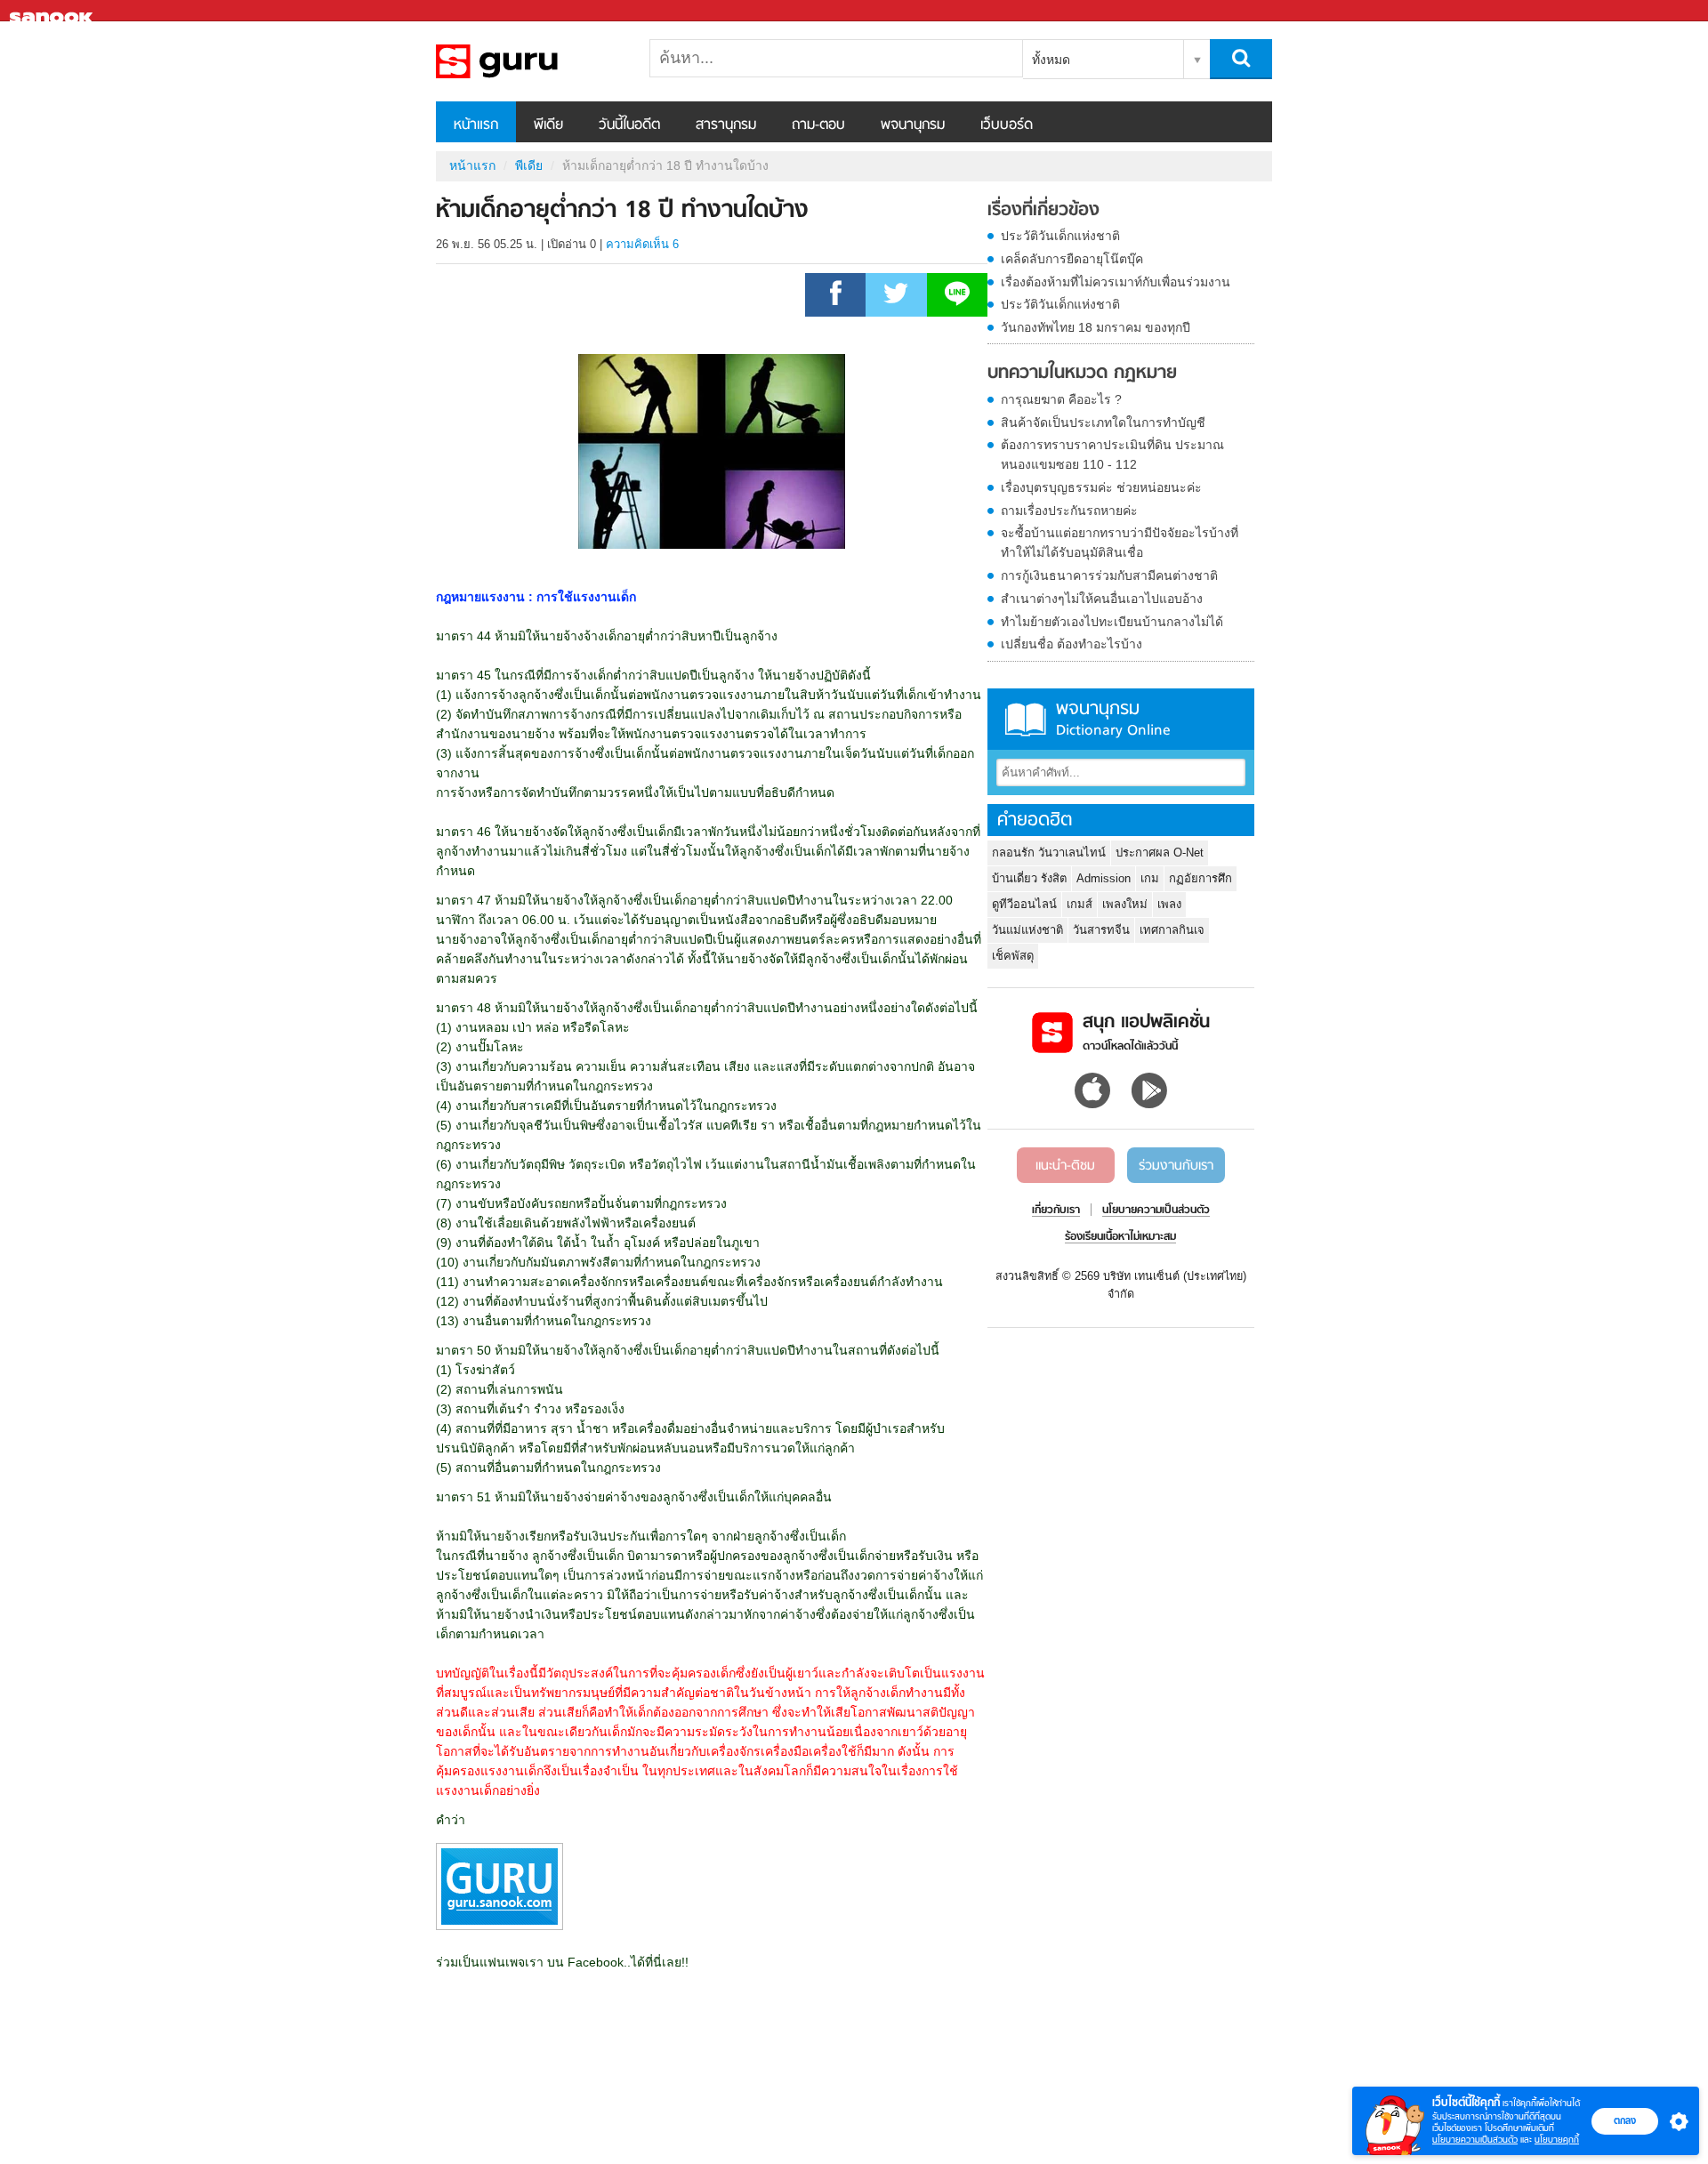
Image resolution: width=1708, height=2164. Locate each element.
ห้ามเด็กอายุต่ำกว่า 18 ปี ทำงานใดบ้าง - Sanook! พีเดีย (529, 61)
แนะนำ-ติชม (1065, 1166)
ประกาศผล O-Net (1160, 853)
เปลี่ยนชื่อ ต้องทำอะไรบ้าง (1072, 644)
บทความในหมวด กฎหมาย (1082, 374)
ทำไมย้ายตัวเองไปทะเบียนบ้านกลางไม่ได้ (1112, 622)
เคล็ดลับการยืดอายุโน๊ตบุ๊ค (1072, 259)
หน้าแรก (476, 125)
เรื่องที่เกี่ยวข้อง (1043, 211)
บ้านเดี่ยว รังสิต (1029, 878)
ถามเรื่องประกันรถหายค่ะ (1069, 511)
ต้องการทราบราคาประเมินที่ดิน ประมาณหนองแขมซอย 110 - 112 (1112, 455)
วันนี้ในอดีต (629, 125)
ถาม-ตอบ (818, 125)
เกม (1150, 878)
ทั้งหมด (1051, 60)
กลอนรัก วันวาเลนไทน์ (1049, 853)
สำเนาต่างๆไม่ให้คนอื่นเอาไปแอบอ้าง (1102, 599)
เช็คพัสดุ (1013, 956)
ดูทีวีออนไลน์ (1024, 904)
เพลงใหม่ (1125, 904)
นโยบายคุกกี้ (1557, 2140)
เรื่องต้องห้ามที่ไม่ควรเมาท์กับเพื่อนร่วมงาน (1116, 282)
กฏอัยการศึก (1200, 878)
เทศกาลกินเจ (1172, 930)
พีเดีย (548, 125)
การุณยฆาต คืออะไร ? (1061, 399)
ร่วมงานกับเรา (1176, 1166)
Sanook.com (53, 11)
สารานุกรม (726, 125)
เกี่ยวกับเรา (1056, 1211)
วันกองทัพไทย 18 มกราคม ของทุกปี (1096, 327)
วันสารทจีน (1101, 930)
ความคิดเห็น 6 (642, 244)
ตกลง (1625, 2120)
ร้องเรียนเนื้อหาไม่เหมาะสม (1120, 1237)
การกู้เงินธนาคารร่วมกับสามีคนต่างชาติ (1109, 575)
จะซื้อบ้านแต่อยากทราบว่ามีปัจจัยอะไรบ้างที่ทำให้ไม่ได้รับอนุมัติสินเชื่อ (1120, 543)
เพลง (1169, 904)
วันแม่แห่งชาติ (1027, 930)
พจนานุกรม (913, 125)
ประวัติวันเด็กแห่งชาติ (1060, 236)
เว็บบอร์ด (1007, 125)
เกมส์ (1080, 904)
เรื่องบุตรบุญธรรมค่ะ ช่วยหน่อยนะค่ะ (1101, 487)
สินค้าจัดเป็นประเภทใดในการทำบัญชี (1103, 422)
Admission (1104, 878)
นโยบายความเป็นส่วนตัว (1475, 2140)
